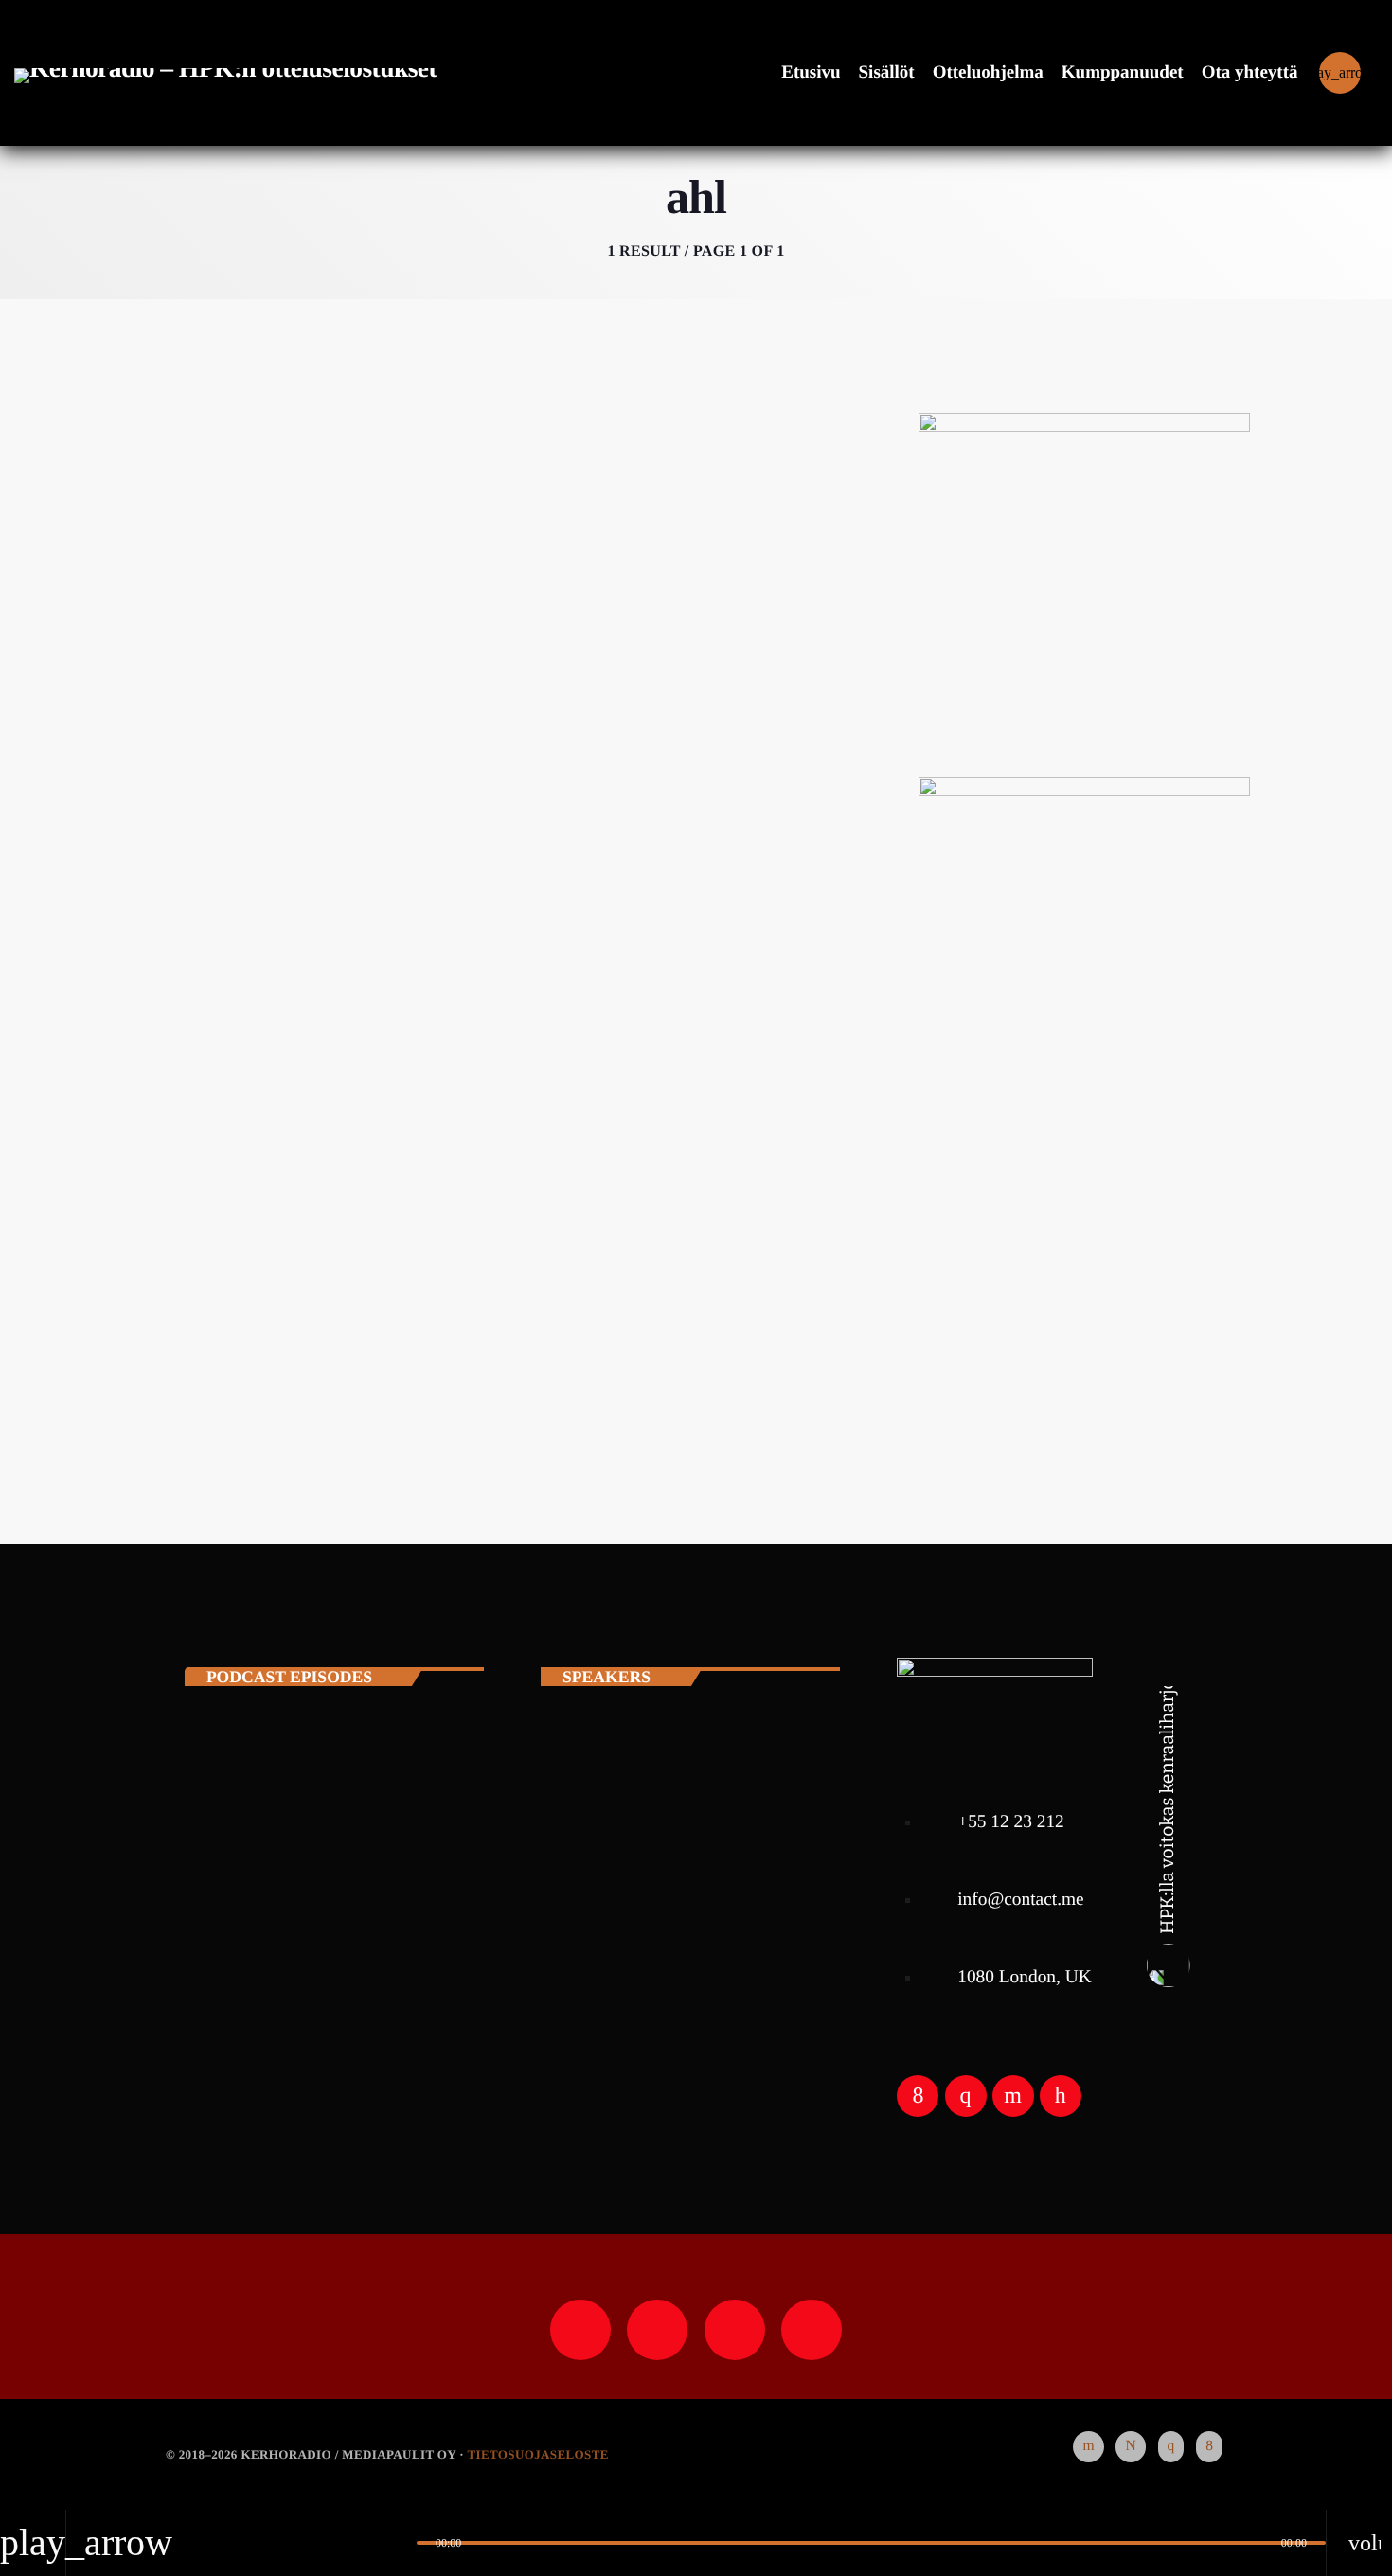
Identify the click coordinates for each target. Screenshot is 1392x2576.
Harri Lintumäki (338, 1774)
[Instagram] (1171, 2447)
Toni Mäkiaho (326, 1967)
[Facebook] (1209, 2447)
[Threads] (1130, 2447)
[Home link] (225, 73)
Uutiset (223, 942)
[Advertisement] (1084, 1274)
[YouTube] (1088, 2447)
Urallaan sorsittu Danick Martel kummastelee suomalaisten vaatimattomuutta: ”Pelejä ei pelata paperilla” (500, 1027)
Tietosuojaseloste (537, 2454)
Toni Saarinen (326, 1871)
